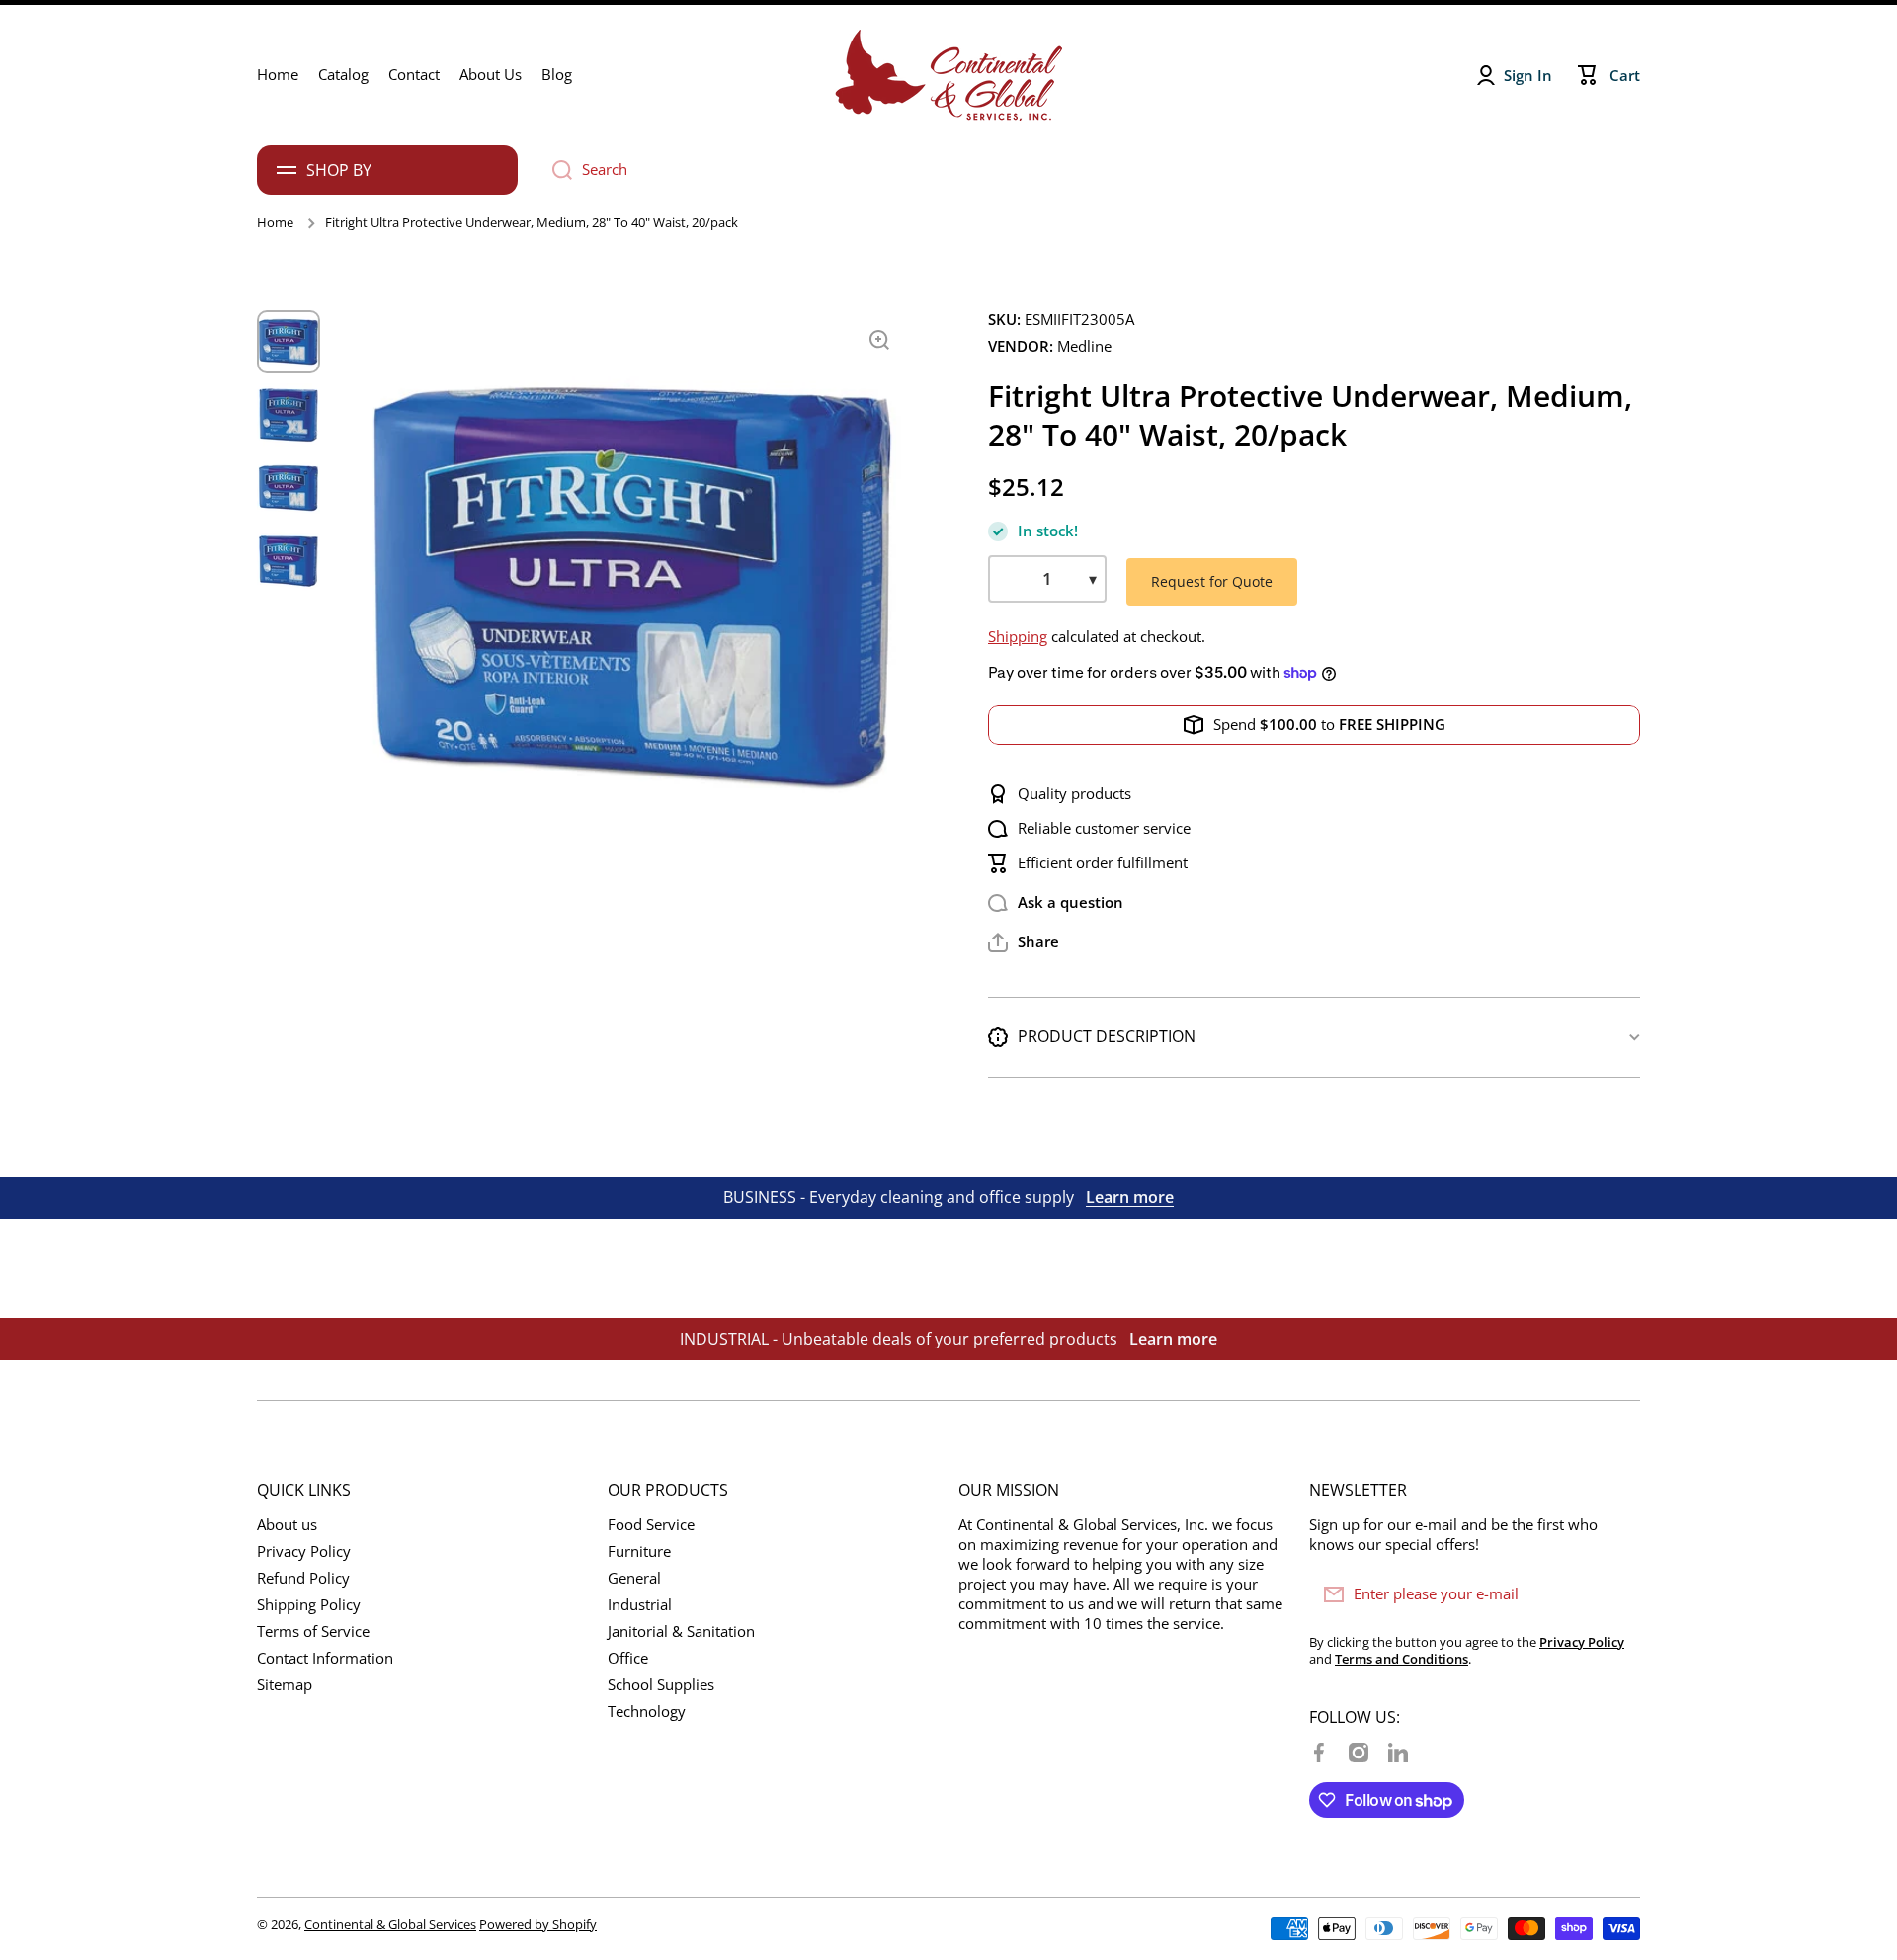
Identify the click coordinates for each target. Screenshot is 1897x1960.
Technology (647, 1712)
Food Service (651, 1525)
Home (275, 223)
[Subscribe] (1615, 1594)
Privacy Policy (304, 1552)
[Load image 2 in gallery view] (289, 415)
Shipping (1018, 637)
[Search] (555, 170)
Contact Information (325, 1658)
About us (287, 1525)
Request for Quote (1212, 581)
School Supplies (661, 1685)
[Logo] (948, 75)
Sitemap (285, 1685)
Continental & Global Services (390, 1924)
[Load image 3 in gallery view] (289, 488)
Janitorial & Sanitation (681, 1632)
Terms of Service (313, 1632)
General (634, 1578)
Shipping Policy (309, 1605)
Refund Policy (303, 1578)
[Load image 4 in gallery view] (289, 561)
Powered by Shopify (538, 1924)
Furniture (639, 1552)
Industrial (640, 1605)
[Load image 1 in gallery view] (289, 342)
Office (628, 1658)
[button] (1024, 942)
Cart (1625, 76)
